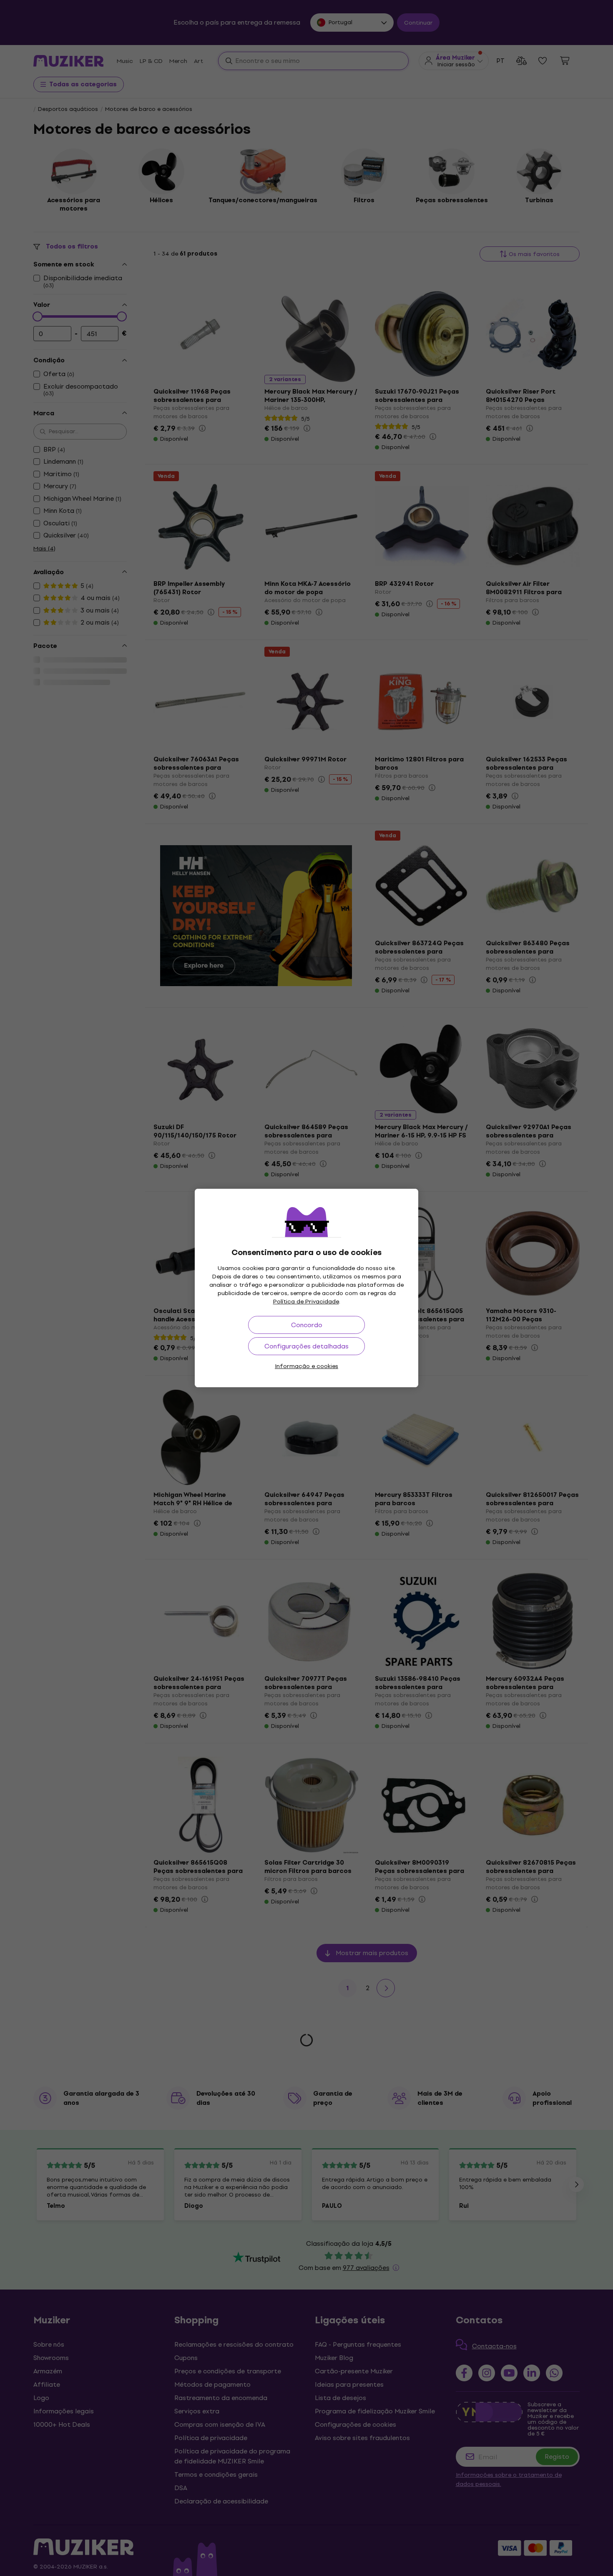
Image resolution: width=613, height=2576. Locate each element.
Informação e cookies (306, 1366)
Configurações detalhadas (306, 1346)
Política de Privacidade (306, 1302)
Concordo (307, 1325)
